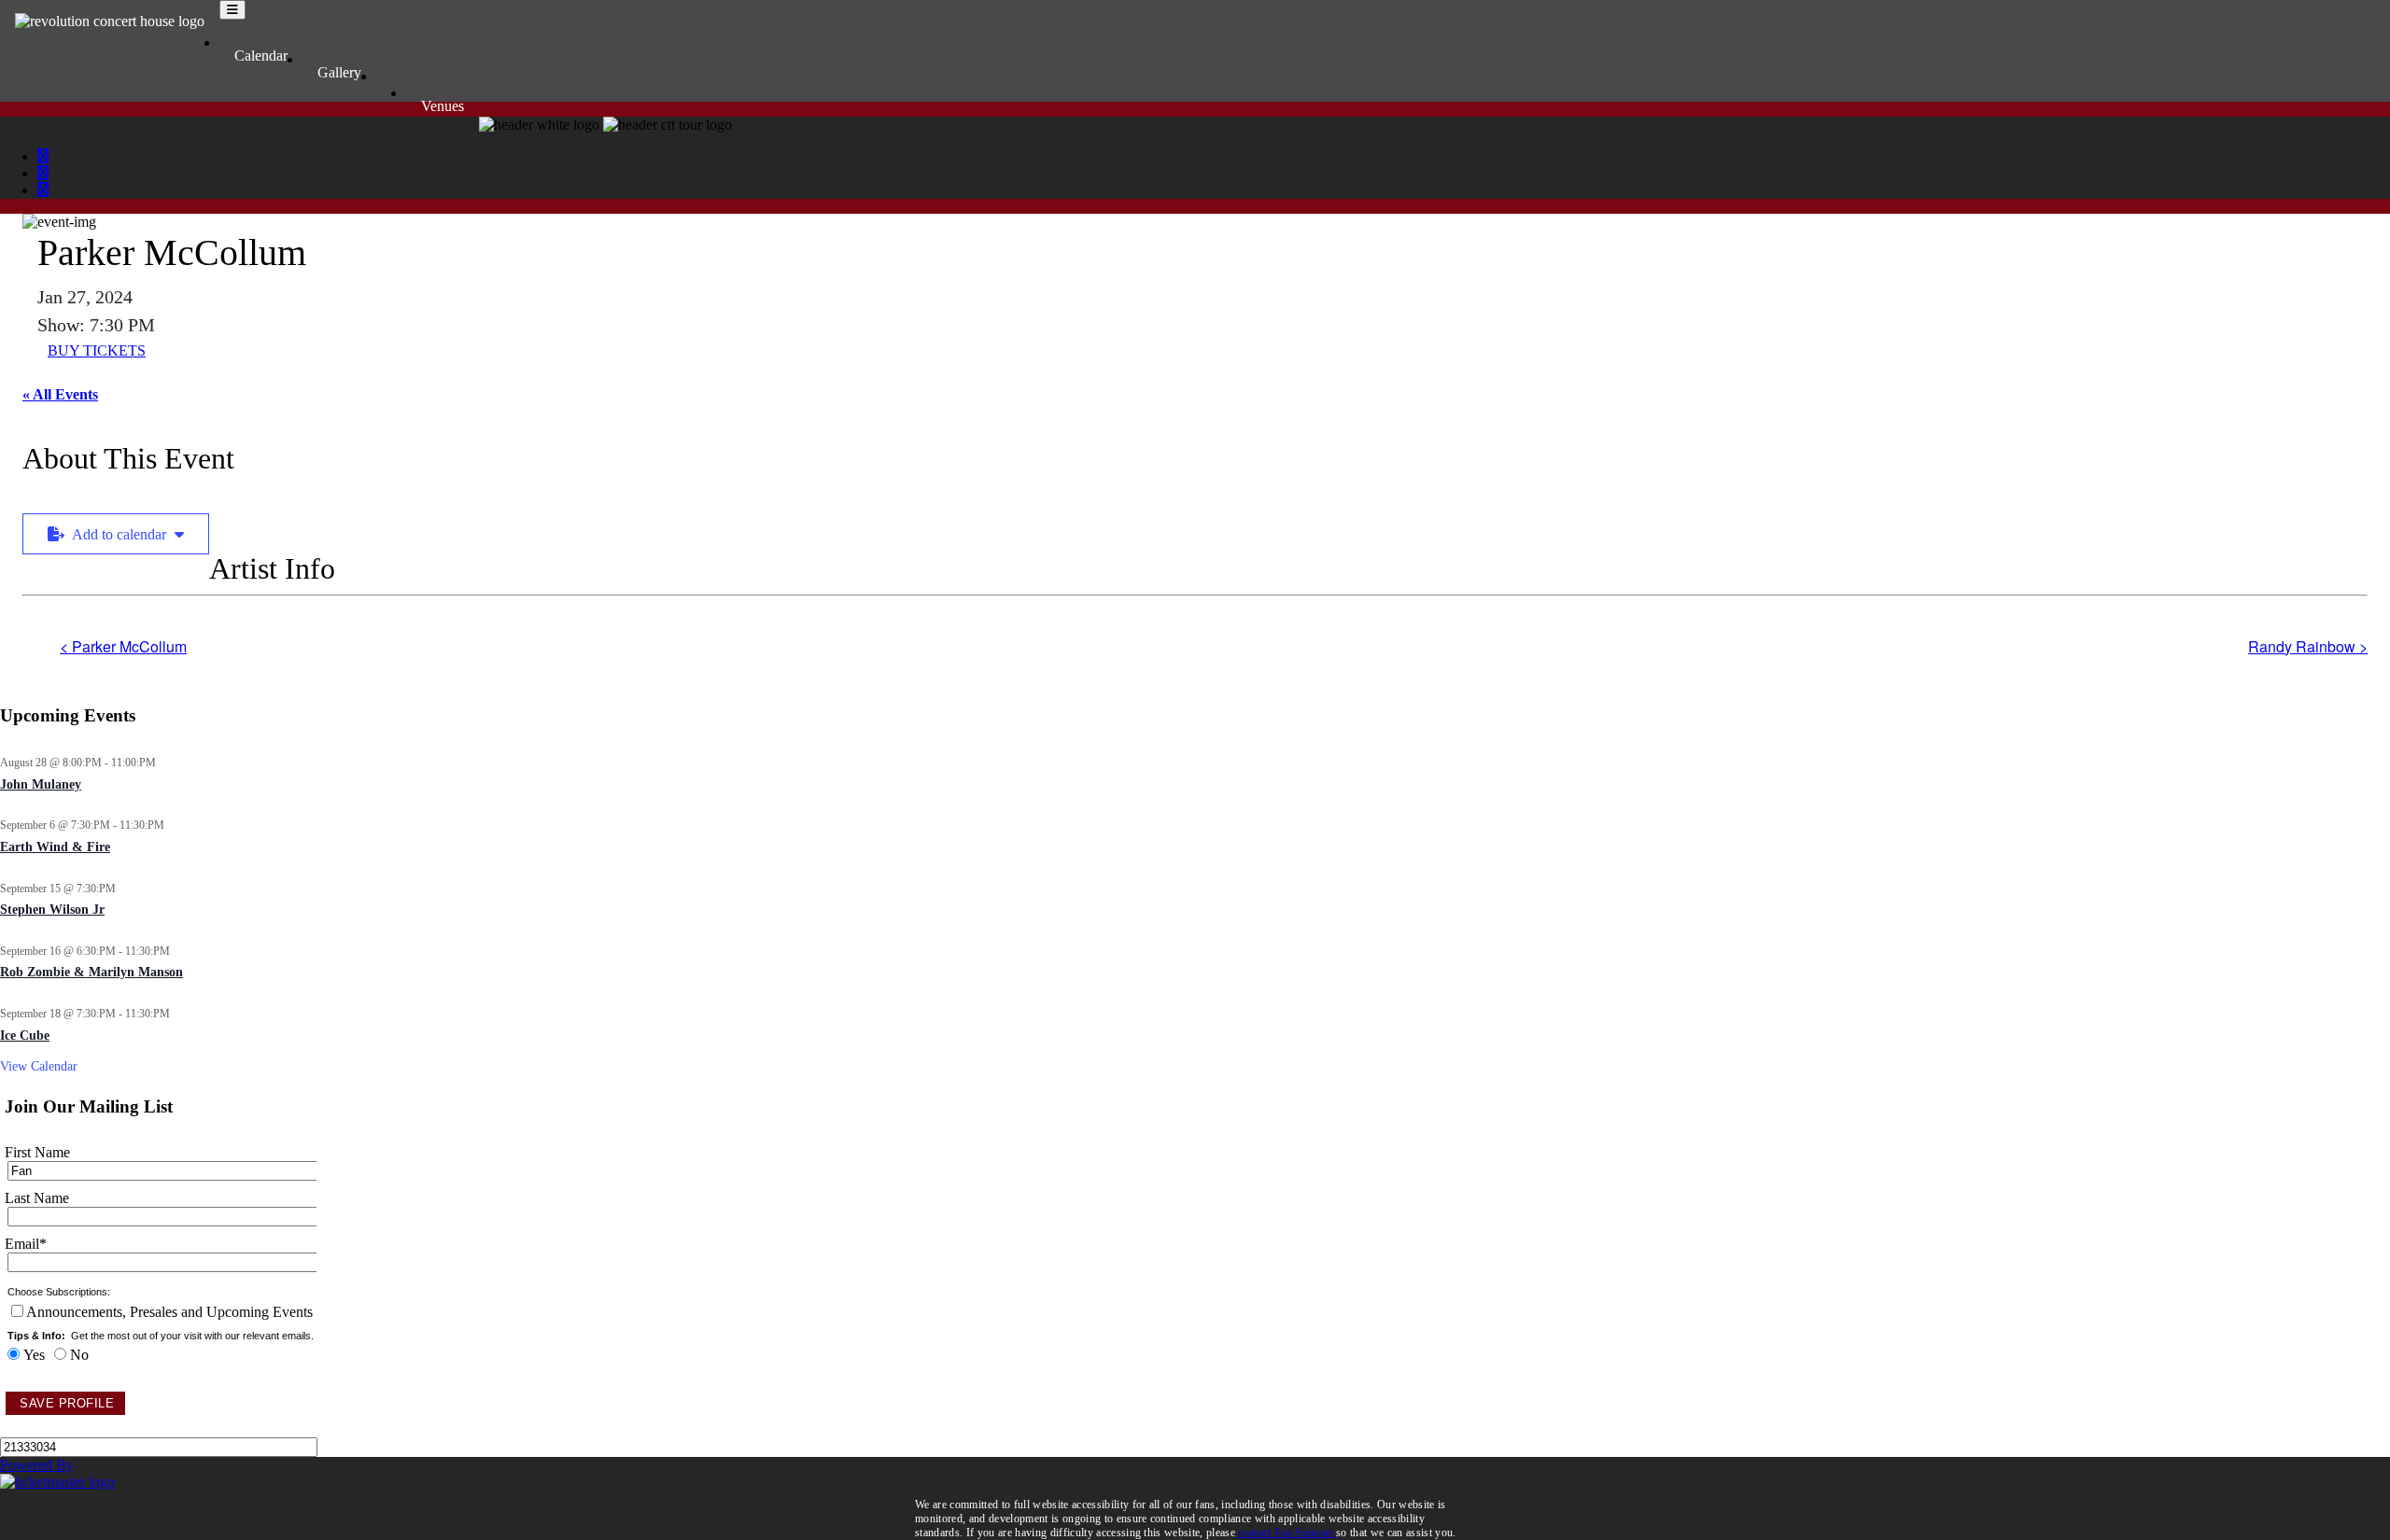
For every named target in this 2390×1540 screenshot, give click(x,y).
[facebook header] (43, 156)
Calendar (261, 56)
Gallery (339, 72)
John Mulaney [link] (41, 784)
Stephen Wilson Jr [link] (52, 910)
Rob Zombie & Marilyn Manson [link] (91, 972)
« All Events (60, 394)
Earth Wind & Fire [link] (55, 847)
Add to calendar (119, 534)
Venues (443, 106)
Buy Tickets (97, 350)
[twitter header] (43, 173)
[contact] (391, 81)
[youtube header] (43, 190)
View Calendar (39, 1066)
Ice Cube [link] (25, 1036)
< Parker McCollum (123, 646)
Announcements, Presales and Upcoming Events (169, 1312)
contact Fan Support (1287, 1533)
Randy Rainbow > (2308, 646)
